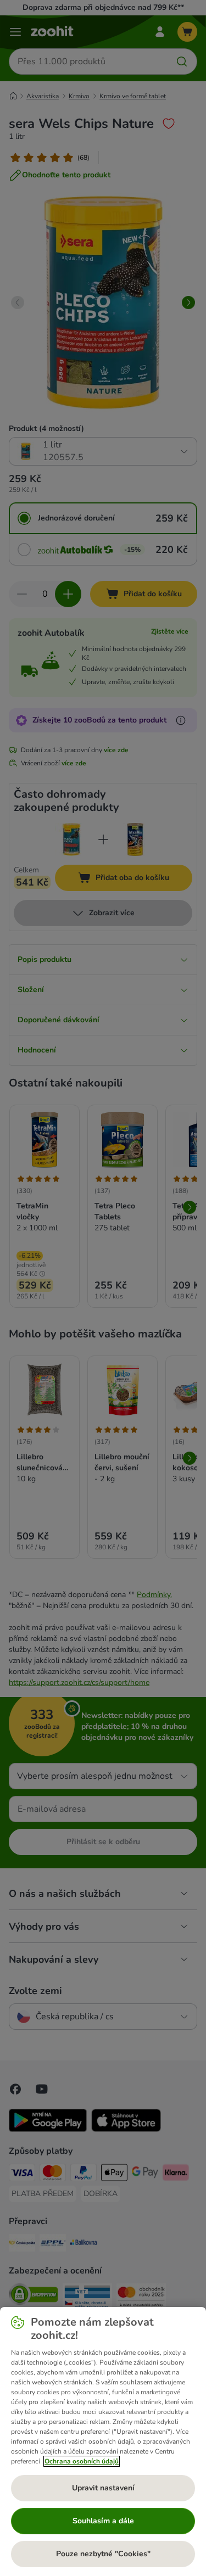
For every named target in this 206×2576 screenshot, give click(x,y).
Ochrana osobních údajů (82, 2461)
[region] (103, 2441)
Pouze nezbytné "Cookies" (103, 2554)
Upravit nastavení (103, 2488)
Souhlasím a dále (103, 2521)
